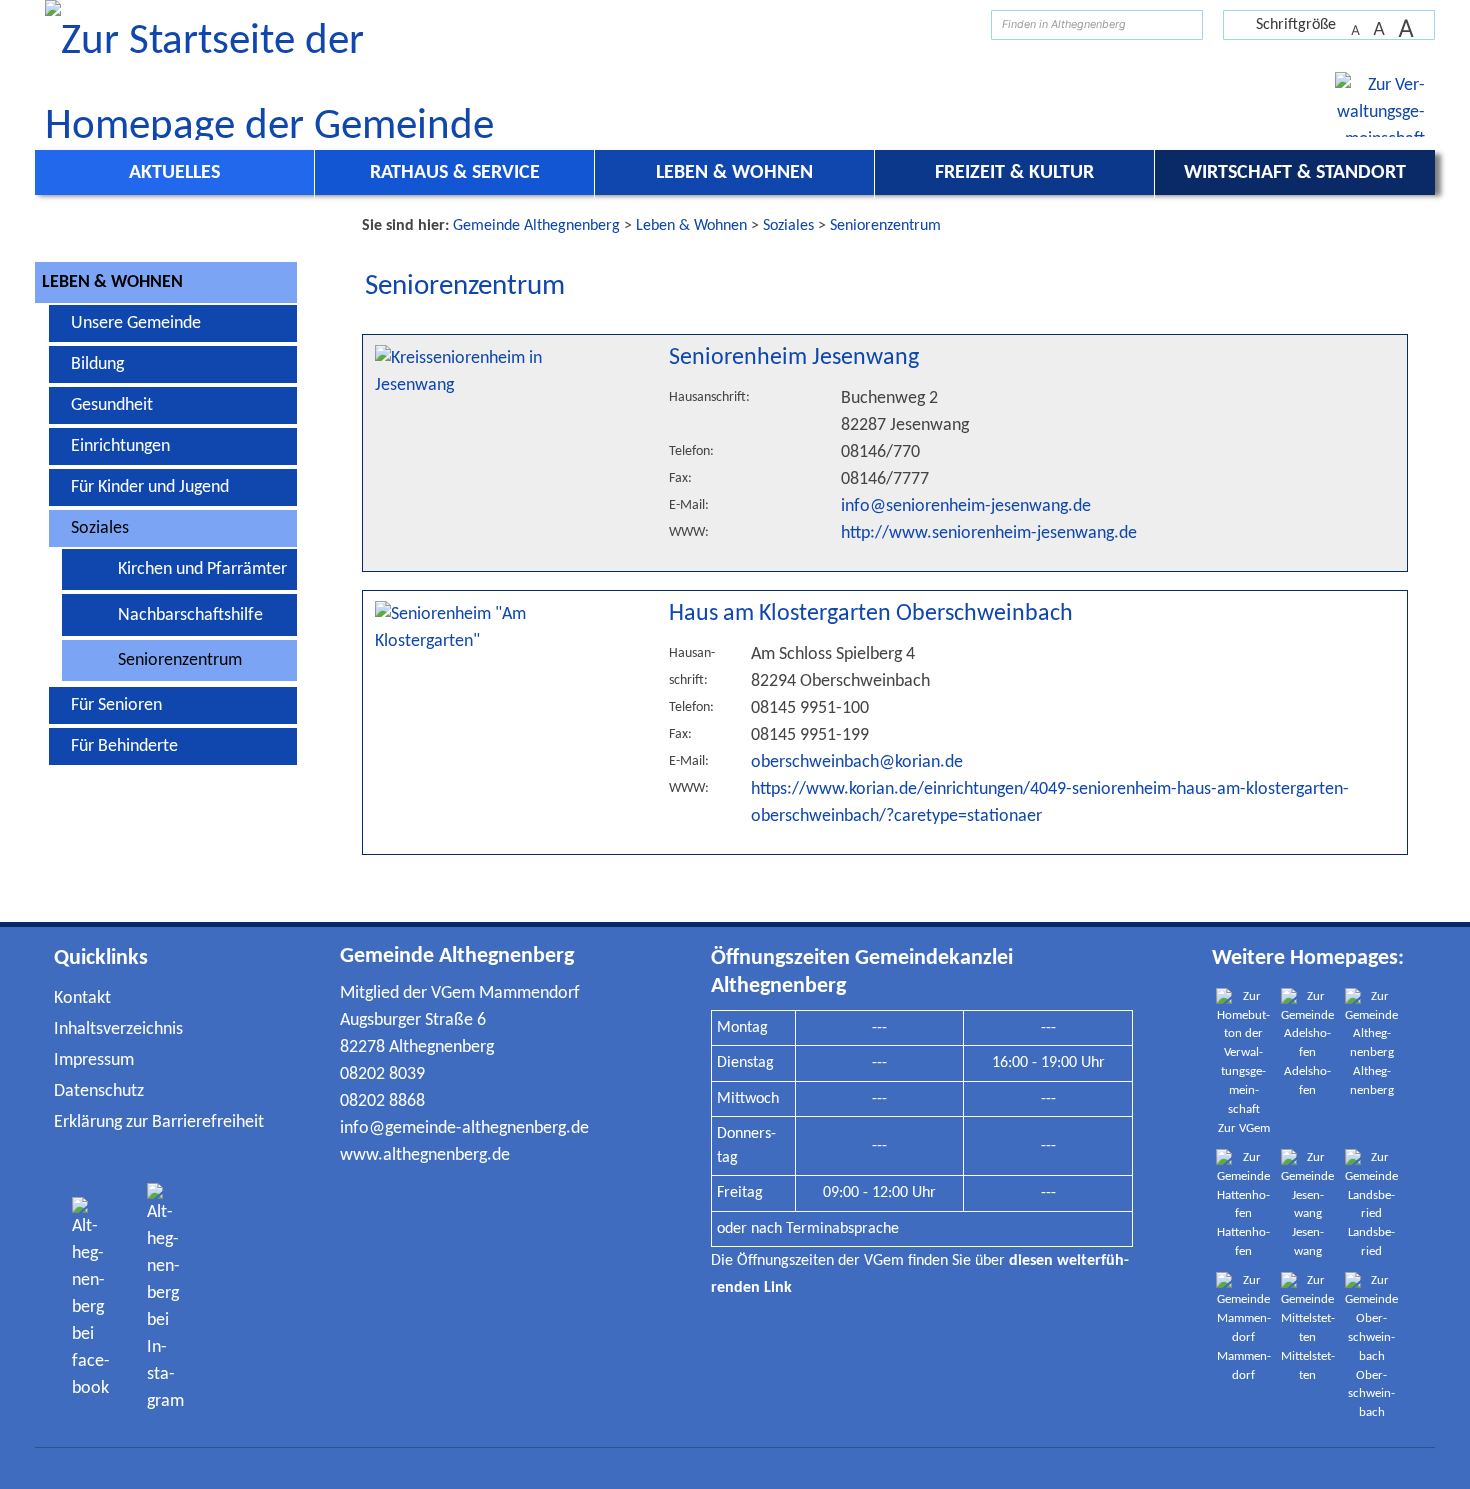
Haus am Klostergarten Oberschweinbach (871, 614)
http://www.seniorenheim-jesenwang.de (989, 533)
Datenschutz (99, 1091)
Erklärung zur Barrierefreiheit (159, 1122)
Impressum (94, 1060)
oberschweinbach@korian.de (857, 762)
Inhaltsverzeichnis (118, 1029)
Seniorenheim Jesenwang (794, 358)
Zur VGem (1244, 1129)
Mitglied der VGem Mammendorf (460, 993)
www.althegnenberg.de (425, 1155)
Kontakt (82, 998)
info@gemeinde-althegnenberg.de (464, 1128)
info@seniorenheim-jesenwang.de (966, 506)
